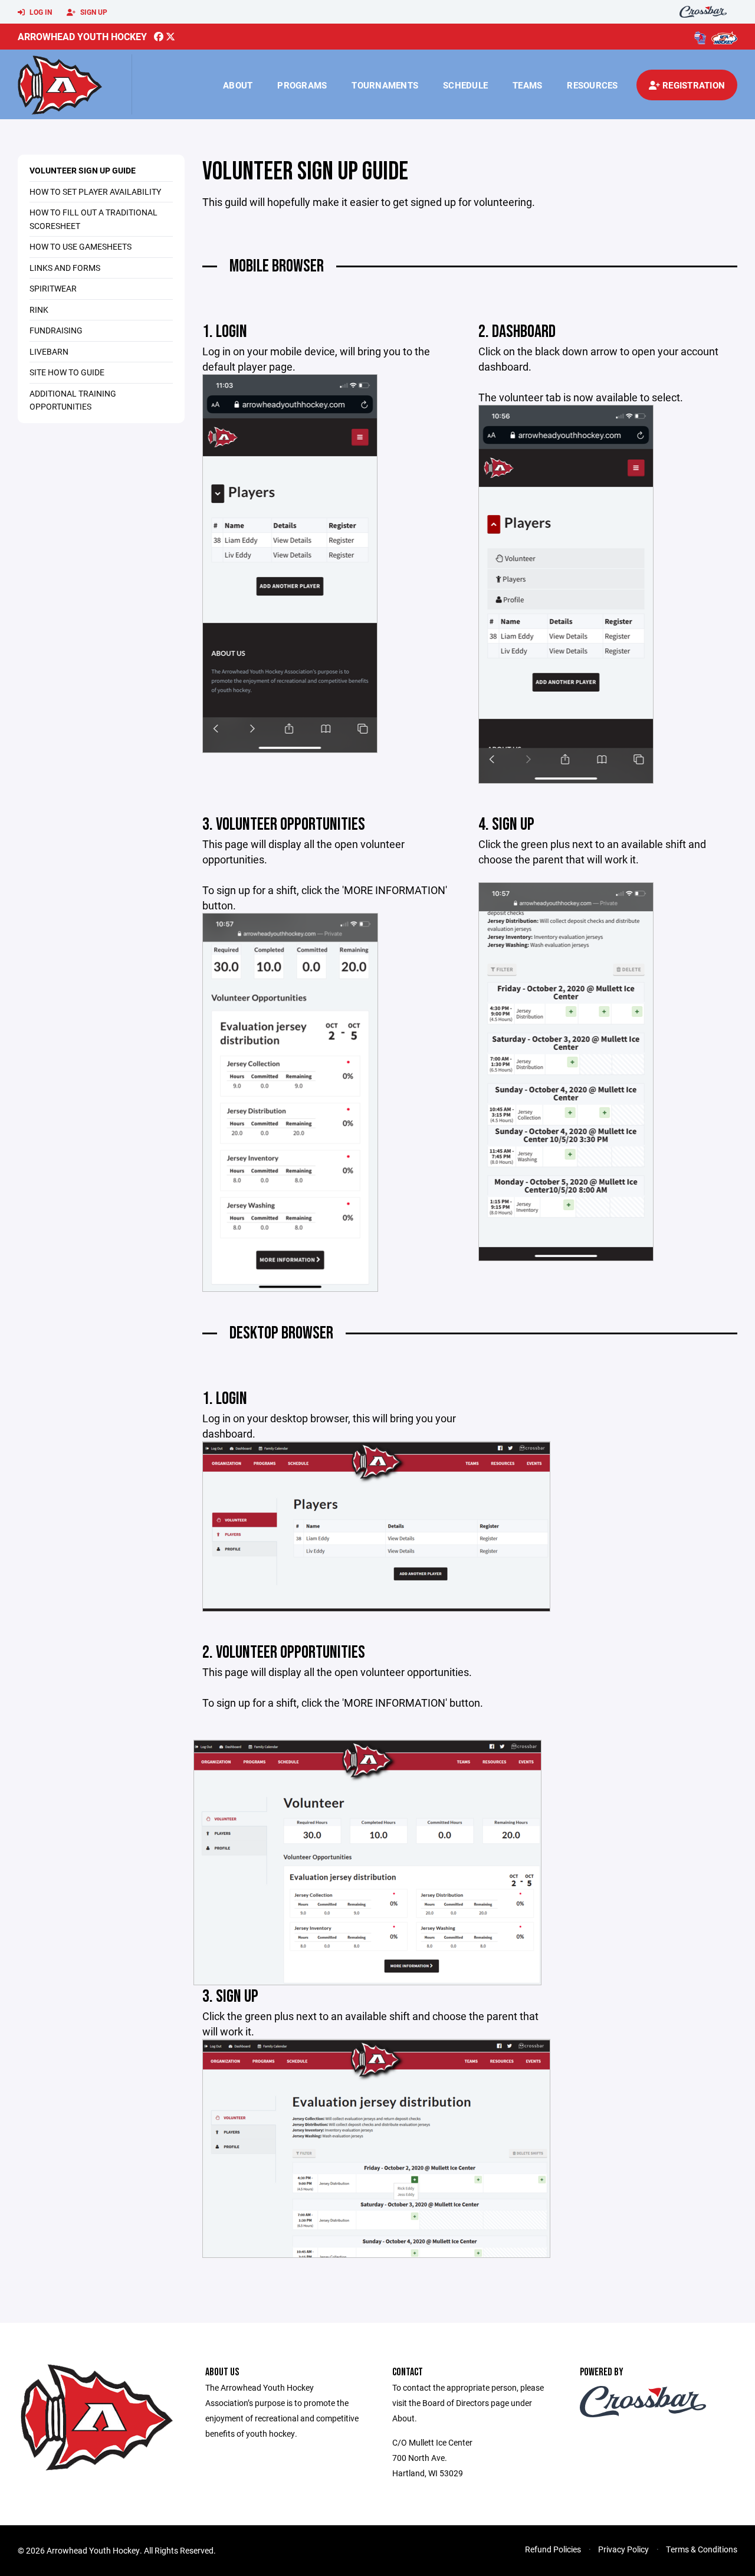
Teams (527, 85)
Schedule (465, 85)
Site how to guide (67, 372)
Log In (40, 12)
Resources (592, 85)
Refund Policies (553, 2549)
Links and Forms (65, 268)
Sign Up (93, 12)
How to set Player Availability (95, 192)
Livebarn (49, 351)
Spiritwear (53, 288)
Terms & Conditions (702, 2549)
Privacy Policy (623, 2549)
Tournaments (385, 85)
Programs (302, 85)
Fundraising (56, 330)
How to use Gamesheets (81, 246)
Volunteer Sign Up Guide (83, 170)
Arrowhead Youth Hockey (82, 36)
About (238, 85)
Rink (39, 310)
